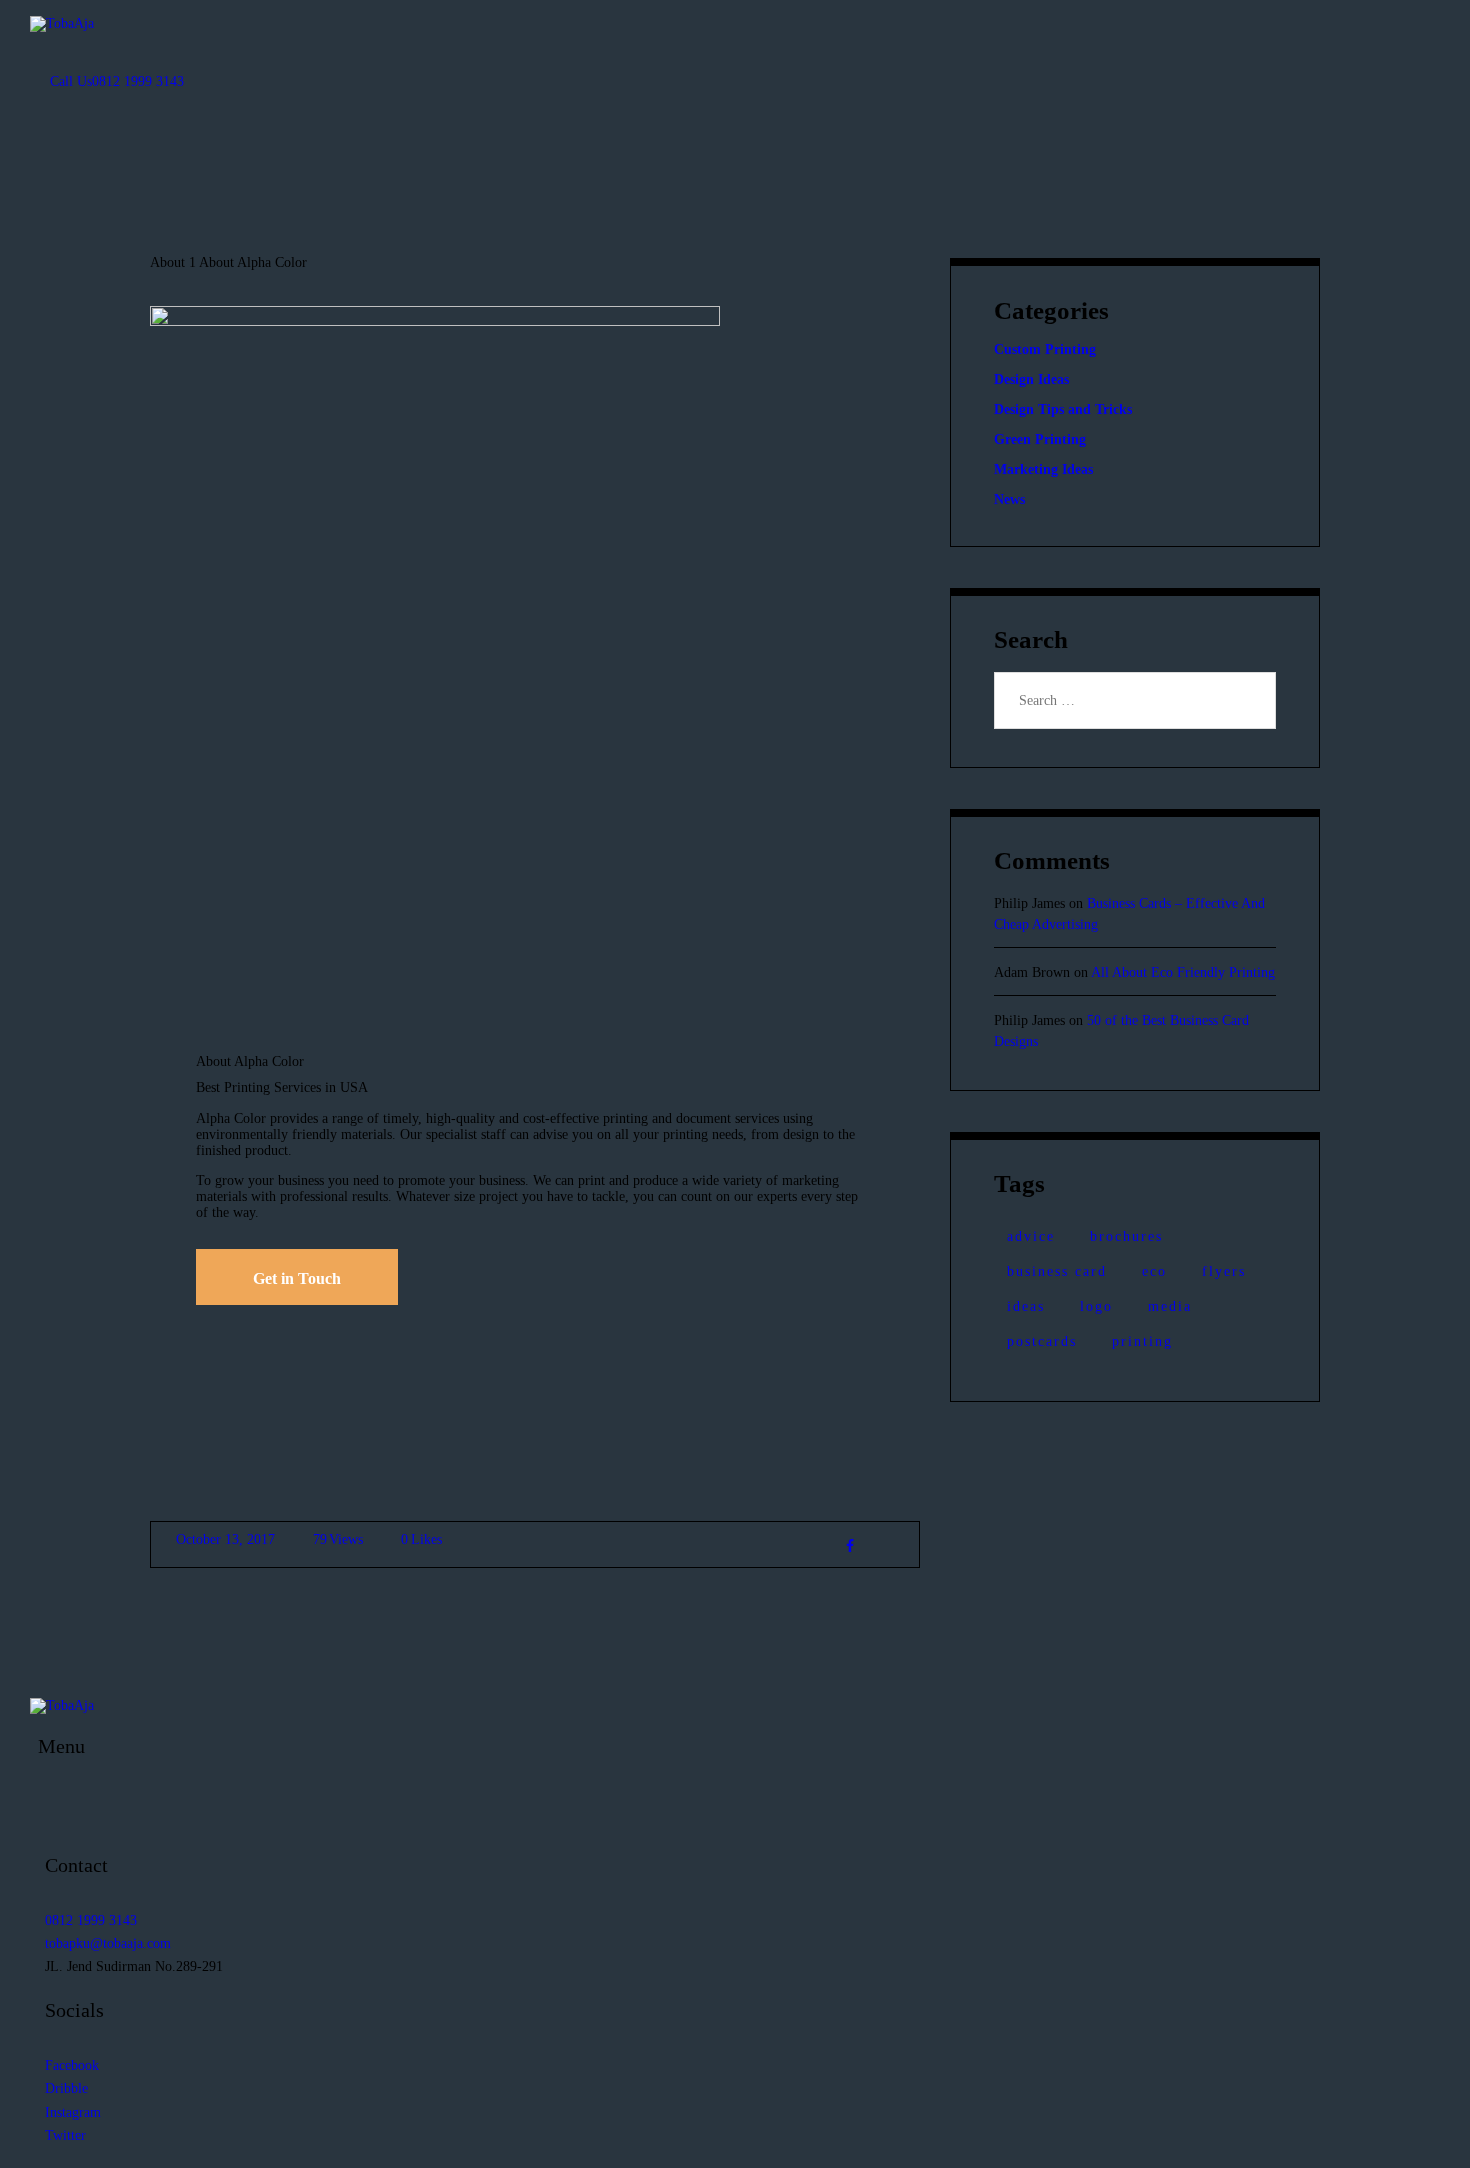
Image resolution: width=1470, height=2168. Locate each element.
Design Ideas (1031, 379)
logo (1096, 1306)
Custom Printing (1045, 349)
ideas (1026, 1306)
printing (1142, 1341)
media (1170, 1306)
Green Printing (1040, 439)
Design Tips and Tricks (1063, 409)
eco (1154, 1271)
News (1009, 499)
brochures (1126, 1236)
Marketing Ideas (1043, 469)
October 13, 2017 (225, 1539)
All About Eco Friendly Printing (1183, 972)
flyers (1224, 1271)
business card (1057, 1271)
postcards (1042, 1341)
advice (1031, 1236)
